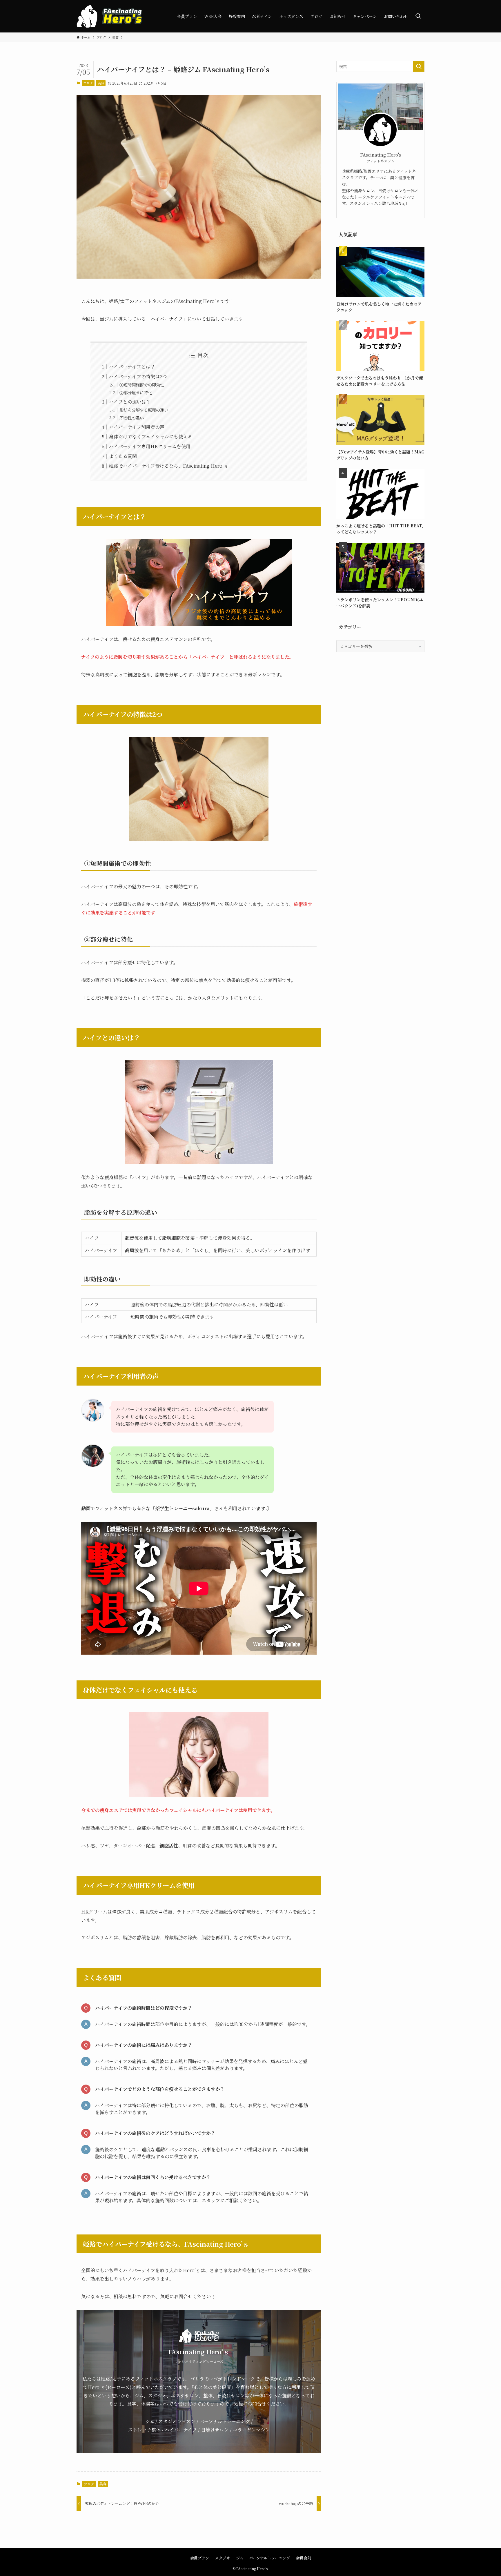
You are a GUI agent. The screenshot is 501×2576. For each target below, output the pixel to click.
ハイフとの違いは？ (130, 402)
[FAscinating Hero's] (109, 16)
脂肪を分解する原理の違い (144, 410)
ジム (240, 2558)
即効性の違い (132, 418)
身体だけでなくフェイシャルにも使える (151, 436)
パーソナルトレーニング (269, 2558)
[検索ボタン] (418, 16)
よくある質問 (123, 456)
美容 (101, 83)
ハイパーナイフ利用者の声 (137, 427)
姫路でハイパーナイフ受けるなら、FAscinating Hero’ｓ (169, 466)
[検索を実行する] (419, 66)
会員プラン (200, 2558)
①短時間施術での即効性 (142, 385)
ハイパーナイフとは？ (132, 367)
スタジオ (222, 2558)
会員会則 (304, 2558)
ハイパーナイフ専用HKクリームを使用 (150, 446)
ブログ (88, 83)
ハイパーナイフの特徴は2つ (138, 376)
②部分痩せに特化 (136, 392)
